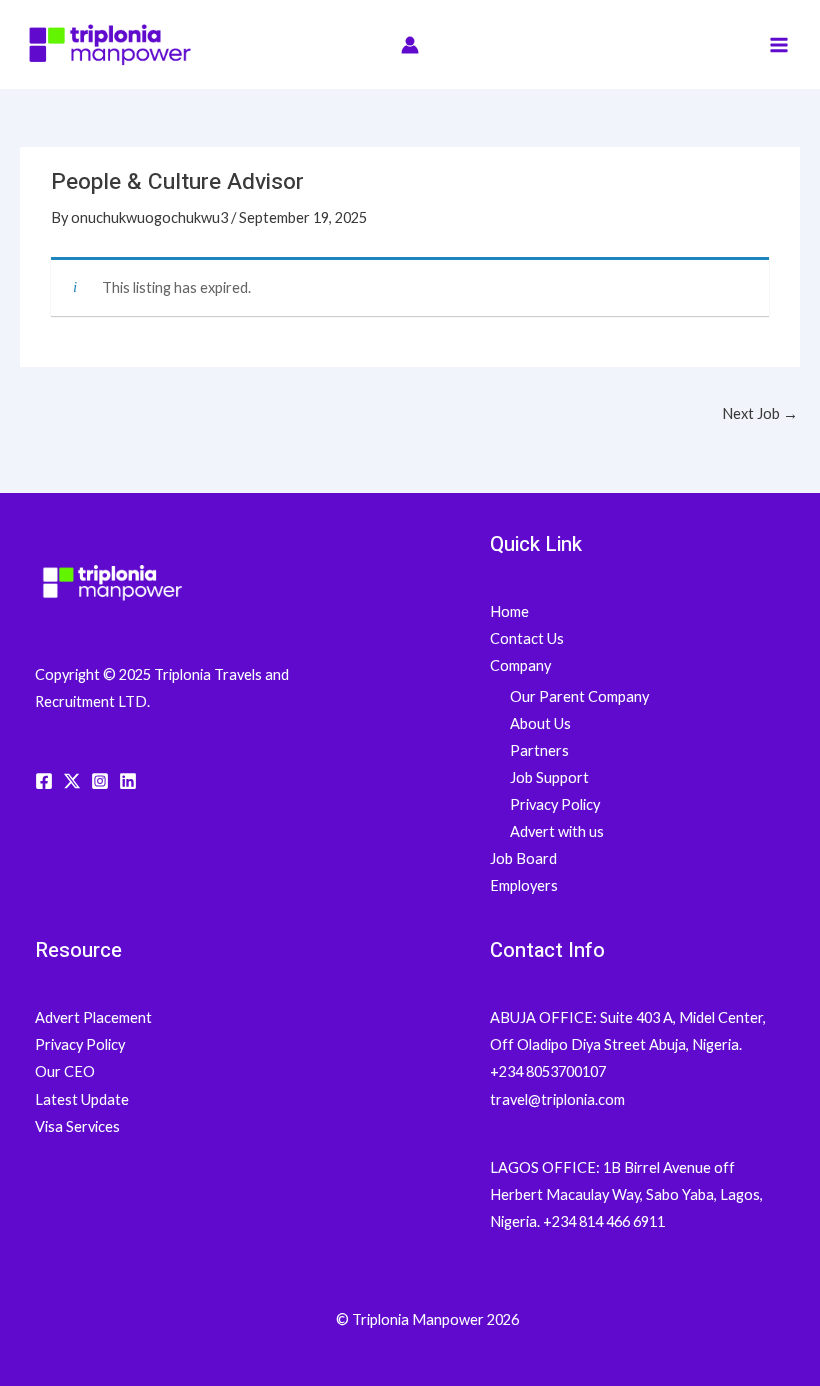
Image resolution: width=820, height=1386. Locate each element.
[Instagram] (100, 781)
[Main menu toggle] (779, 45)
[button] (728, 45)
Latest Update (82, 1099)
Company (520, 665)
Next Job (760, 413)
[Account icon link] (410, 45)
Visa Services (77, 1126)
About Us (540, 723)
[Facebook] (44, 781)
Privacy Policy (555, 804)
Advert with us (557, 831)
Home (509, 611)
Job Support (549, 777)
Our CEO (65, 1071)
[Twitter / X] (72, 781)
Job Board (523, 858)
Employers (524, 885)
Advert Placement (93, 1017)
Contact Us (527, 638)
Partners (539, 750)
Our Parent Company (579, 696)
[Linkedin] (128, 781)
